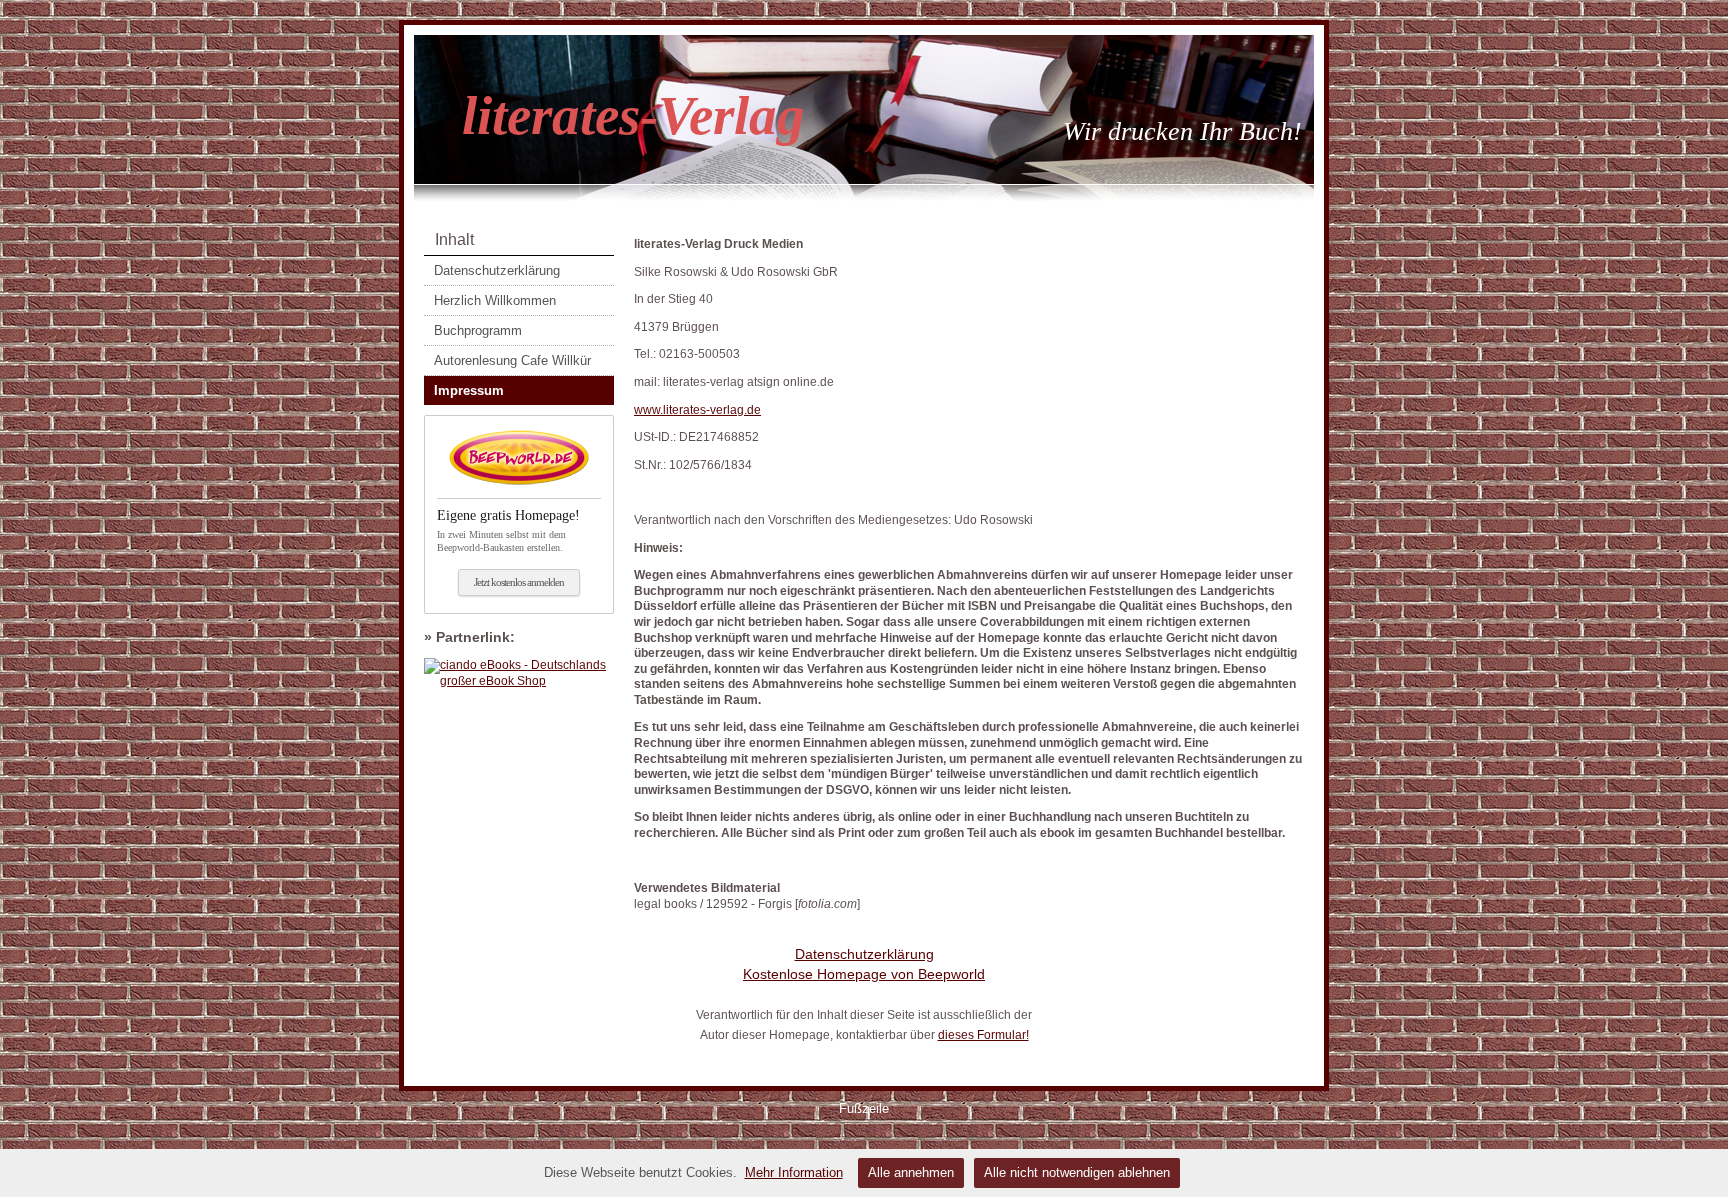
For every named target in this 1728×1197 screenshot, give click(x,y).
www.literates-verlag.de (697, 410)
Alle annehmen (911, 1172)
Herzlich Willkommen (495, 300)
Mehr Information (794, 1172)
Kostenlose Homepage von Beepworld (864, 974)
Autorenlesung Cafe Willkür (512, 360)
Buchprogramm (478, 330)
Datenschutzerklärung (497, 270)
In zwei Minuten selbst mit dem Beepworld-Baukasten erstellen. (508, 530)
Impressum (469, 390)
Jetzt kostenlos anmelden (519, 582)
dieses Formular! (983, 1035)
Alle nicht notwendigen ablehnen (1077, 1172)
